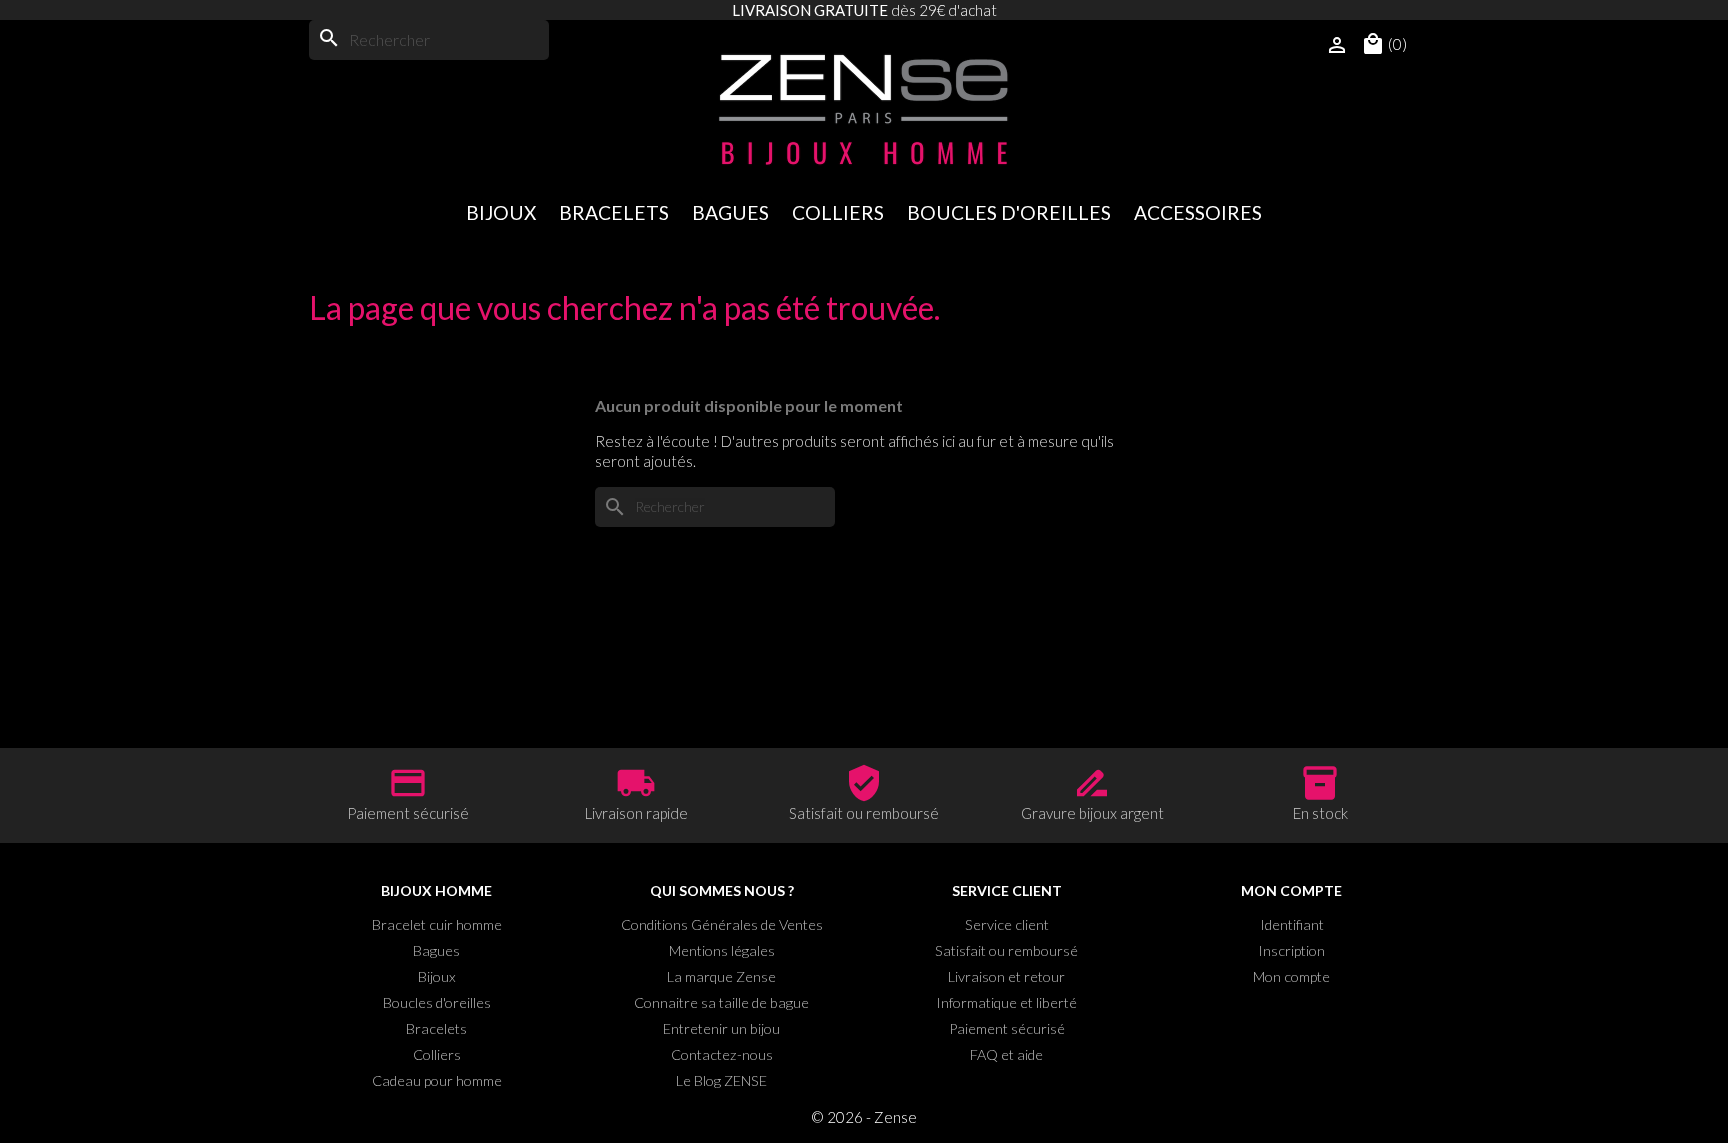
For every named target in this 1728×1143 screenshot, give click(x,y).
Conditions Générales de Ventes (722, 924)
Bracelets (614, 212)
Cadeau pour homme (437, 1080)
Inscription (1291, 950)
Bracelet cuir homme (437, 924)
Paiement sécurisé (1007, 1028)
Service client (1007, 924)
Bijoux (501, 212)
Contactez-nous (722, 1054)
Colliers (838, 212)
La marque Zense (721, 976)
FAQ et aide (1006, 1054)
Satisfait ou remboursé (1006, 950)
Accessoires (1198, 212)
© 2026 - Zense (864, 1117)
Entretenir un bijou (721, 1028)
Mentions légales (722, 950)
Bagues (730, 212)
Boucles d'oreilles (1009, 212)
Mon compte (1291, 976)
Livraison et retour (1006, 976)
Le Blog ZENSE (721, 1080)
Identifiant (1292, 924)
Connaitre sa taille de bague (721, 1002)
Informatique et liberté (1006, 1002)
